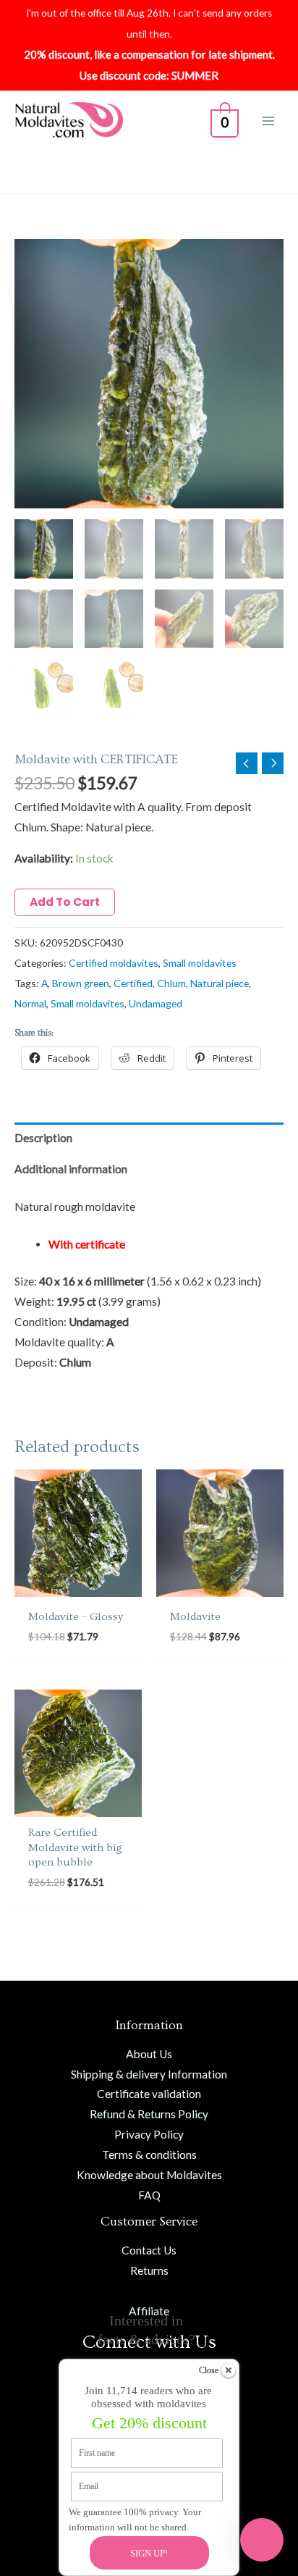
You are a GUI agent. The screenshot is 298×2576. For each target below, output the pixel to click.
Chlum (171, 983)
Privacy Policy (149, 2134)
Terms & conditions (149, 2155)
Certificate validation (149, 2094)
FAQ (149, 2195)
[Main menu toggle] (268, 121)
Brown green (81, 983)
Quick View (78, 1584)
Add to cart (65, 902)
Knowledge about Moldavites (149, 2175)
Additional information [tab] (71, 1169)
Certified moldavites (114, 963)
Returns (149, 2270)
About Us (149, 2054)
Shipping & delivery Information (149, 2074)
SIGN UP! (149, 2553)
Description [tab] (43, 1138)
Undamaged (156, 1003)
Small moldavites (200, 963)
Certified (133, 983)
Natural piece (220, 983)
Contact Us (149, 2250)
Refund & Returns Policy (149, 2114)
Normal (30, 1003)
